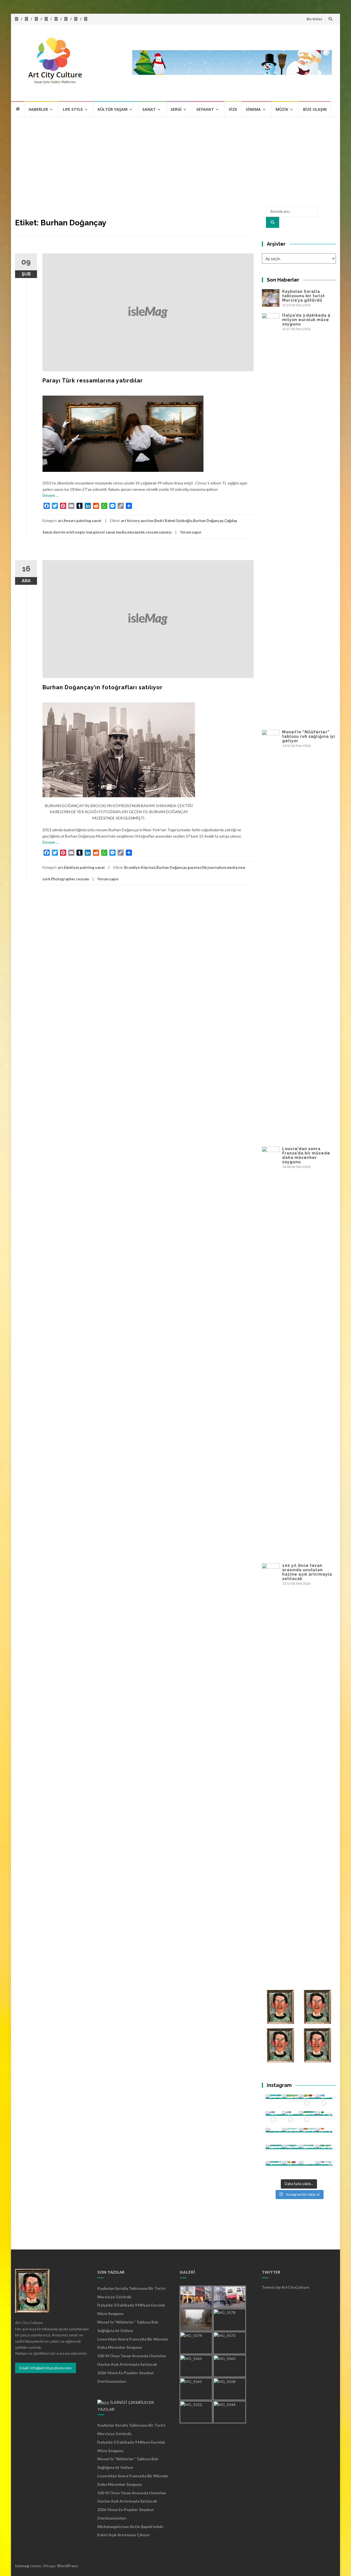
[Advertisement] (175, 158)
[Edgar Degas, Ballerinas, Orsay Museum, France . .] (291, 2153)
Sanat (149, 109)
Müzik (282, 109)
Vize (233, 109)
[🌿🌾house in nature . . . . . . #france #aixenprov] (324, 2153)
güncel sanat (104, 532)
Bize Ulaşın (315, 109)
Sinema (253, 109)
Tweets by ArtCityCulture (286, 2287)
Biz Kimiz (314, 19)
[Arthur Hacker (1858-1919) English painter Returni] (274, 2103)
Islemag (22, 2566)
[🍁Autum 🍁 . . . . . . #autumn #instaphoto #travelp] (307, 2136)
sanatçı (165, 532)
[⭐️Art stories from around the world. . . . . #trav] (307, 2120)
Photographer (63, 879)
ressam (152, 532)
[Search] (273, 222)
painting (84, 521)
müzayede (136, 532)
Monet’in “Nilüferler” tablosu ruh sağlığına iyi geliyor (309, 736)
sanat (97, 521)
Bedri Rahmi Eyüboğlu (173, 521)
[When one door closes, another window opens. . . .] (274, 2170)
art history (130, 521)
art (60, 521)
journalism (217, 867)
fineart (70, 521)
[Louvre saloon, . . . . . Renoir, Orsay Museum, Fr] (274, 2153)
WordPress (67, 2566)
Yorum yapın (191, 532)
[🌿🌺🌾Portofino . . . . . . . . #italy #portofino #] (291, 2170)
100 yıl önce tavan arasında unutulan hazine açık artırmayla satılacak (307, 1572)
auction (147, 521)
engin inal (84, 532)
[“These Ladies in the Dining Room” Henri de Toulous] (274, 2136)
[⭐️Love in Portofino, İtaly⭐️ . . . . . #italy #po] (307, 2170)
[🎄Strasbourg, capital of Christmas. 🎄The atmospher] (324, 2120)
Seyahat (205, 109)
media (121, 532)
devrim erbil (64, 532)
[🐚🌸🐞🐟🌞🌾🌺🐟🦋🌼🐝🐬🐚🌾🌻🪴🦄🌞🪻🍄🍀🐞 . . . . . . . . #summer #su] (307, 2103)
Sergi (176, 109)
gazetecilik (197, 867)
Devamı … (51, 495)
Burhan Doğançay (208, 521)
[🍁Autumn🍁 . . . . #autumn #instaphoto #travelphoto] (324, 2136)
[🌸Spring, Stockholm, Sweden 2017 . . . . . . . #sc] (324, 2170)
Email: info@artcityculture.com (46, 2368)
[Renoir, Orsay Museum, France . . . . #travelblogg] (307, 2153)
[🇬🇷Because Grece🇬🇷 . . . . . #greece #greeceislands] (291, 2120)
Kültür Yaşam (113, 109)
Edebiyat (71, 867)
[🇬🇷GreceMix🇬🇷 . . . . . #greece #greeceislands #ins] (324, 2103)
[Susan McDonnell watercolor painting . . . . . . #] (291, 2136)
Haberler (38, 109)
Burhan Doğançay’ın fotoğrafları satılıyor (103, 687)
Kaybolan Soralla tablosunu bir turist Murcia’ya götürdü (303, 296)
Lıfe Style (73, 109)
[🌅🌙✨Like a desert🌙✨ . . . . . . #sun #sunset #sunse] (291, 2103)
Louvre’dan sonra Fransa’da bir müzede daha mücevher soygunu (306, 1155)
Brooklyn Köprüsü (140, 867)
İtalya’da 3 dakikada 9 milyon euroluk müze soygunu (306, 320)
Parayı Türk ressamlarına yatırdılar (93, 381)
